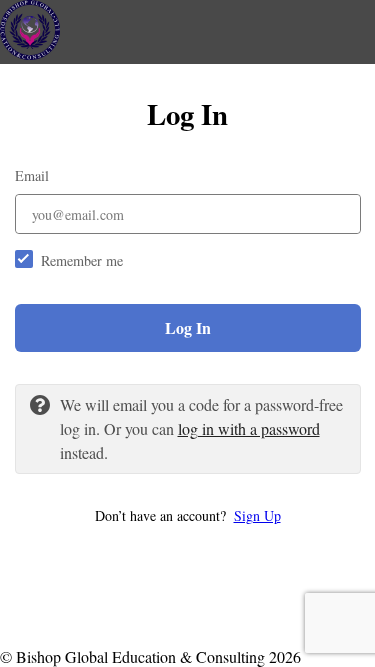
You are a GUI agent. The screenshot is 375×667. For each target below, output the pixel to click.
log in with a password (249, 428)
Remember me (82, 260)
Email (32, 175)
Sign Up (257, 515)
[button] (188, 515)
